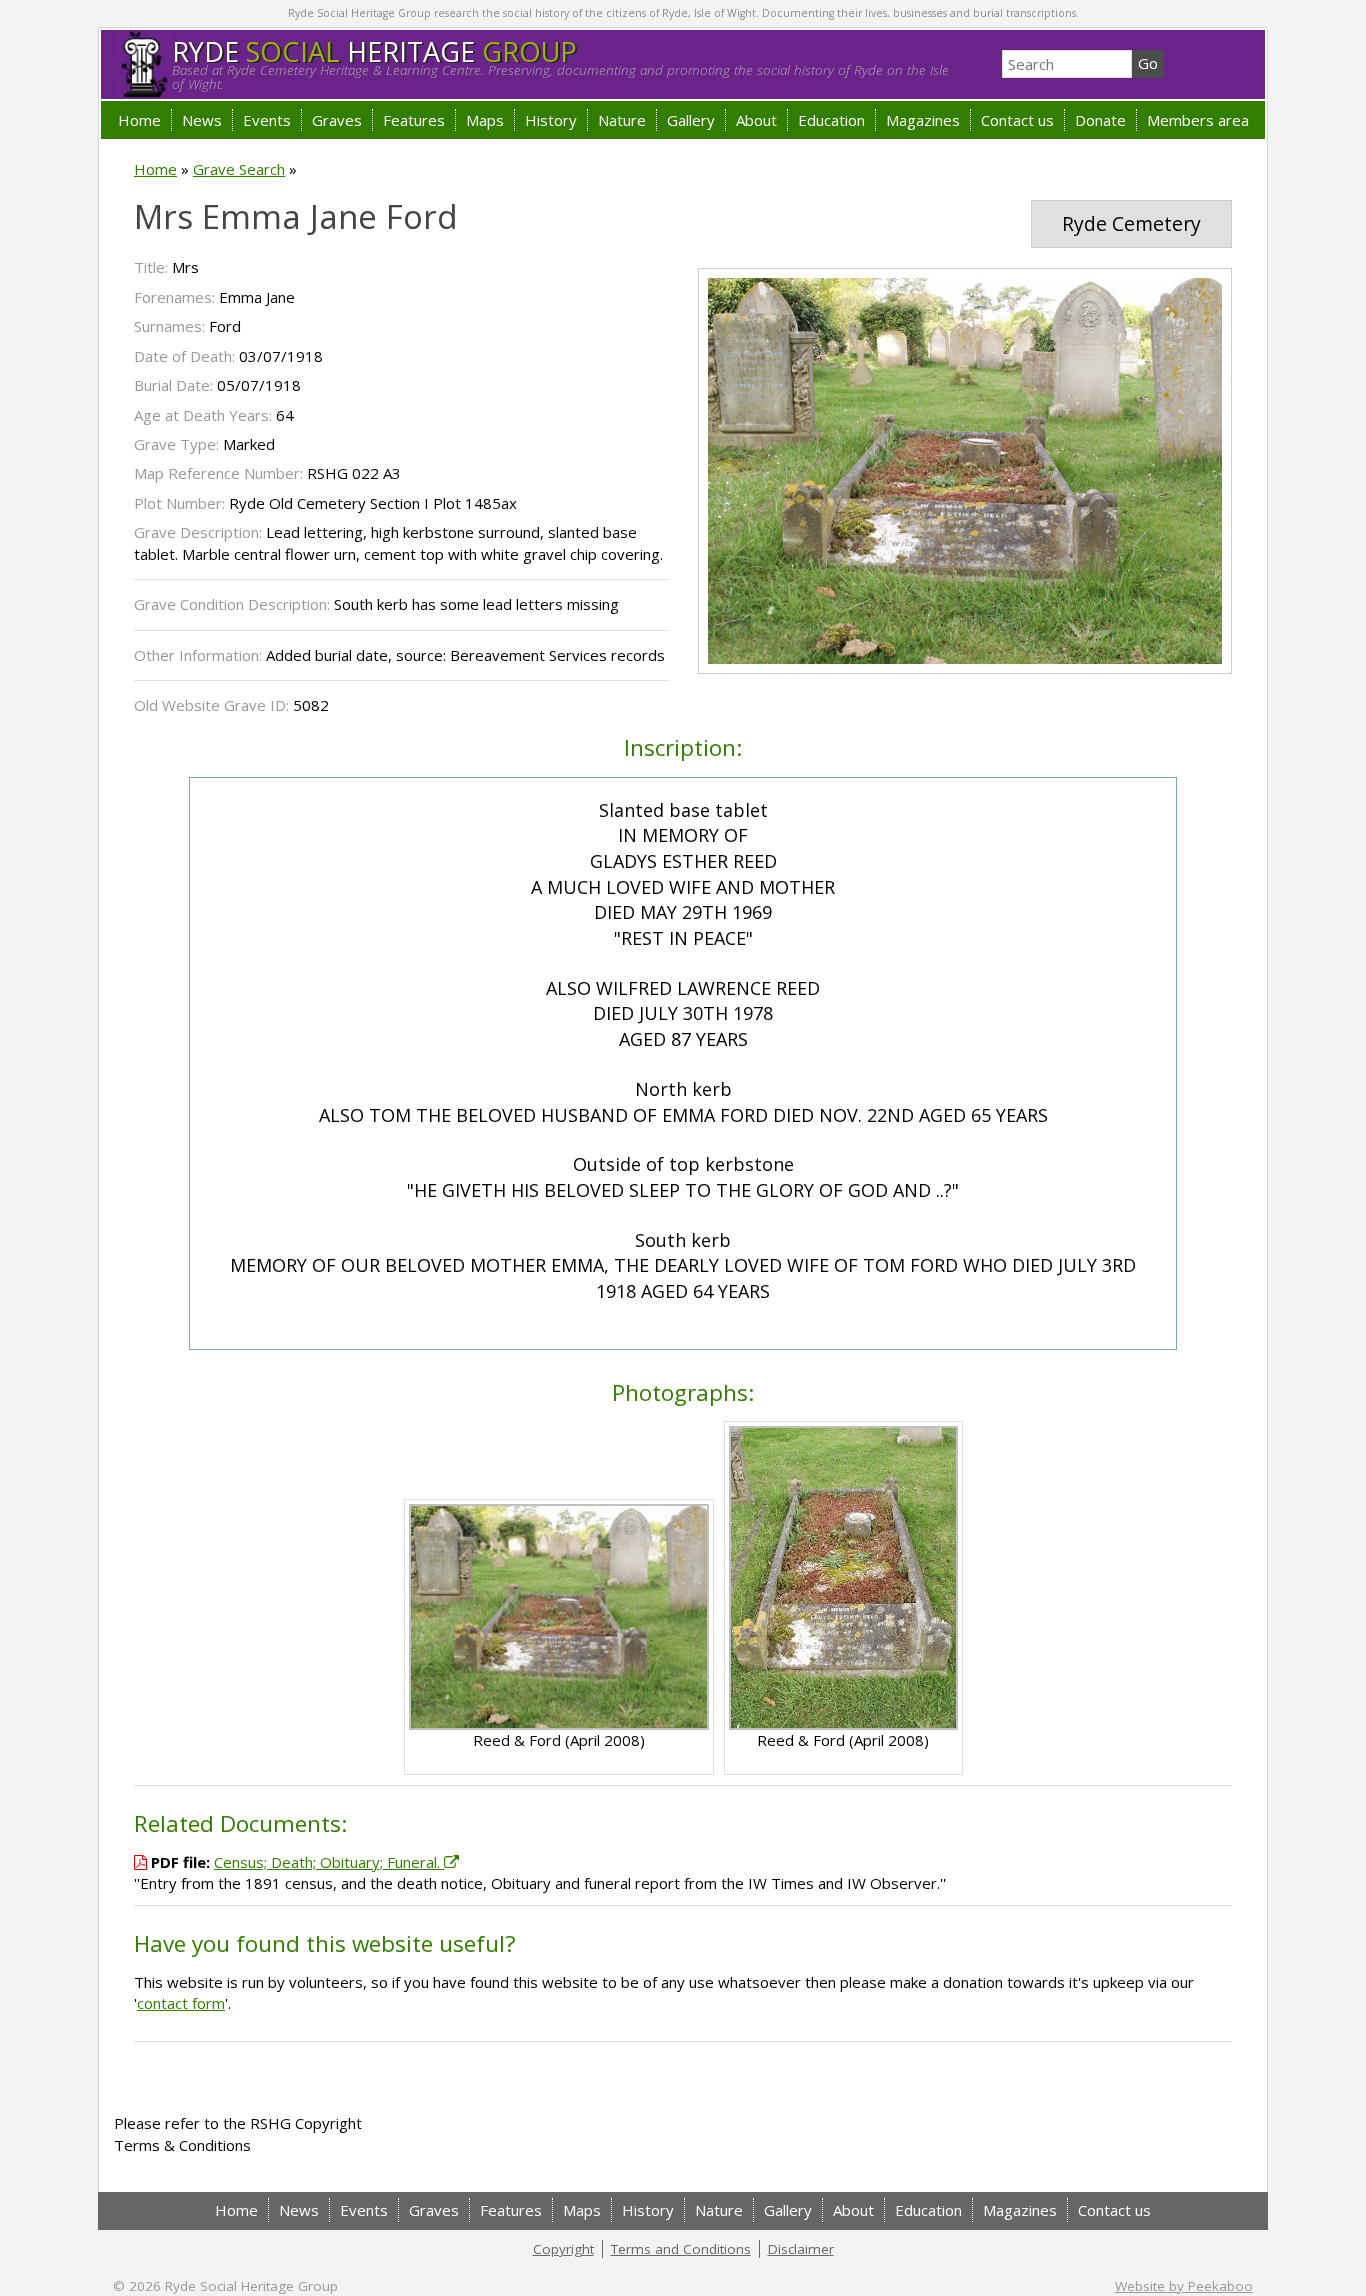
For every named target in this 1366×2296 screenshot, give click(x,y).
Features (414, 120)
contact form (181, 2003)
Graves (337, 120)
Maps (485, 120)
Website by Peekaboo (1184, 2286)
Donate (1100, 120)
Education (831, 120)
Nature (622, 120)
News (202, 120)
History (551, 120)
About (756, 120)
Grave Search (239, 169)
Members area (1198, 120)
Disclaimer (801, 2249)
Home (139, 120)
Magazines (923, 120)
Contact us (1017, 120)
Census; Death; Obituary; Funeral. (329, 1862)
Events (267, 120)
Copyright (563, 2249)
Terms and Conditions (681, 2249)
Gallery (691, 120)
